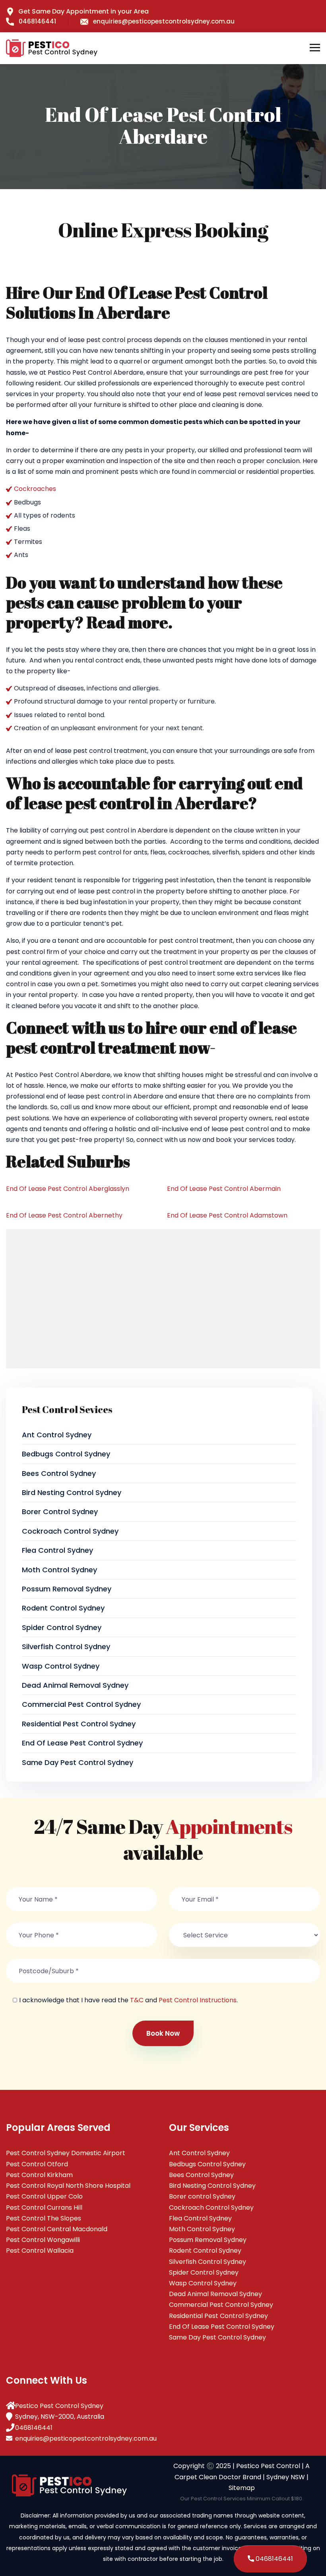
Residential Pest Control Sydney (79, 1724)
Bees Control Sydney (59, 1473)
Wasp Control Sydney (61, 1666)
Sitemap (242, 2488)
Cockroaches (35, 489)
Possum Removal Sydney (67, 1589)
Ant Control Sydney (57, 1435)
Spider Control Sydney (62, 1627)
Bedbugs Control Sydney (66, 1454)
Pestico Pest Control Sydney (59, 2406)
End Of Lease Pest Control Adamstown (227, 1215)
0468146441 (37, 21)
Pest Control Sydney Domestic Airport (66, 2153)
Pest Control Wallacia (40, 2251)
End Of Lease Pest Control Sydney (82, 1743)
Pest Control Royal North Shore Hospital (68, 2186)
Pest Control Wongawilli (43, 2240)
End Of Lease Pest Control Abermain (224, 1189)
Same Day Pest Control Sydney (78, 1762)
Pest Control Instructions (198, 2000)
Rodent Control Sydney (63, 1608)
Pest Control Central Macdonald (57, 2229)
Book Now (163, 2033)
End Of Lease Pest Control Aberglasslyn (68, 1189)
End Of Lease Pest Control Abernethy (64, 1215)
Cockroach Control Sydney (70, 1531)
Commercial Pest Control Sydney (81, 1704)
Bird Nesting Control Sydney (72, 1492)
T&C (137, 2000)
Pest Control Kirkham (39, 2175)
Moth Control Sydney (59, 1570)
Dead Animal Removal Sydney (75, 1685)
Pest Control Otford (37, 2164)
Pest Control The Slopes (44, 2218)
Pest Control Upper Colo (44, 2196)
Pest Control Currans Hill (44, 2208)
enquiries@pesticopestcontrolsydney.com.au (164, 21)
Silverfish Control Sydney (66, 1647)
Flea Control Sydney (57, 1550)
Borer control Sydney (60, 1512)
